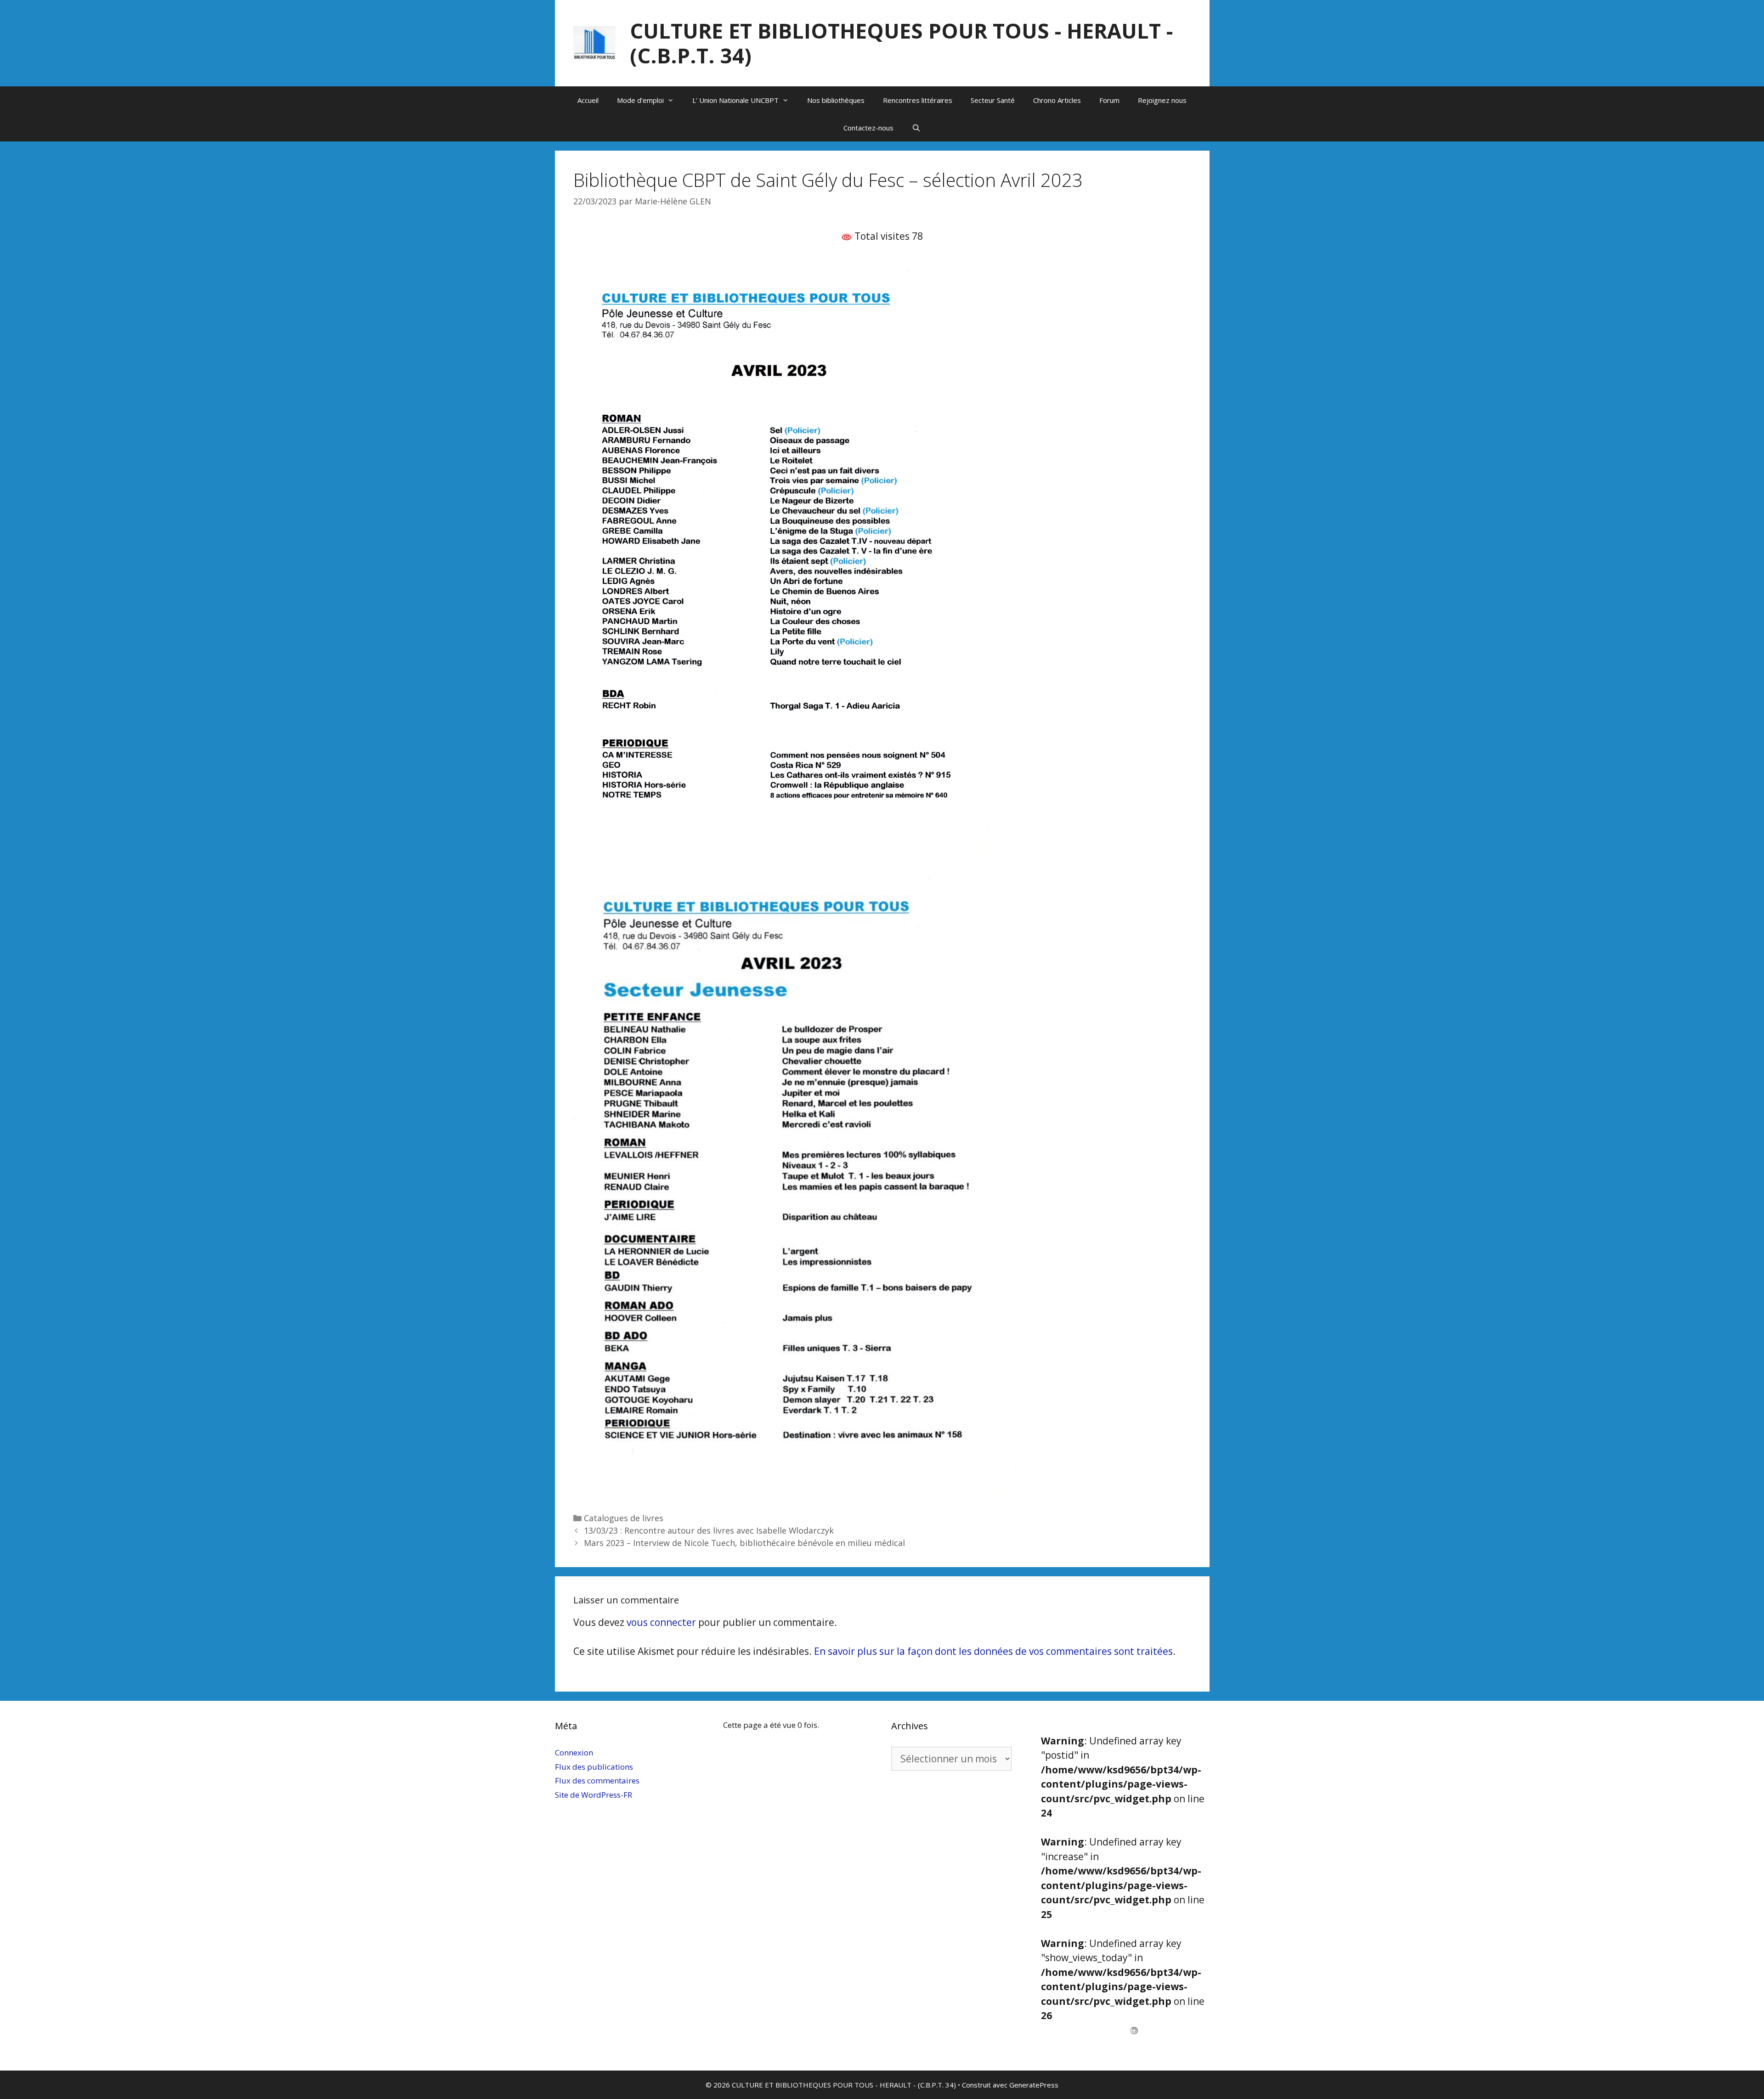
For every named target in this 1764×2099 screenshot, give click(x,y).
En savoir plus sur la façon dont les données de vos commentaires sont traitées (993, 1651)
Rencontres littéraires (918, 100)
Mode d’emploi (640, 100)
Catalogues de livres (624, 1518)
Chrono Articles (1057, 100)
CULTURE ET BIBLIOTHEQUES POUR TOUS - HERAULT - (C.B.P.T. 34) (901, 43)
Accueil (588, 100)
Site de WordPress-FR (594, 1795)
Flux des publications (594, 1767)
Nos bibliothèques (836, 100)
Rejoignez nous (1162, 100)
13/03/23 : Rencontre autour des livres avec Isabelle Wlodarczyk (709, 1530)
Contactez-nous (868, 128)
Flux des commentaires (597, 1780)
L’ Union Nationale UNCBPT (735, 100)
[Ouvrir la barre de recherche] (916, 128)
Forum (1109, 100)
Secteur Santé (993, 100)
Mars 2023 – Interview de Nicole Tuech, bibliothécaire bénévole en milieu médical (744, 1543)
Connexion (574, 1752)
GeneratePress (1034, 2085)
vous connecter (661, 1622)
